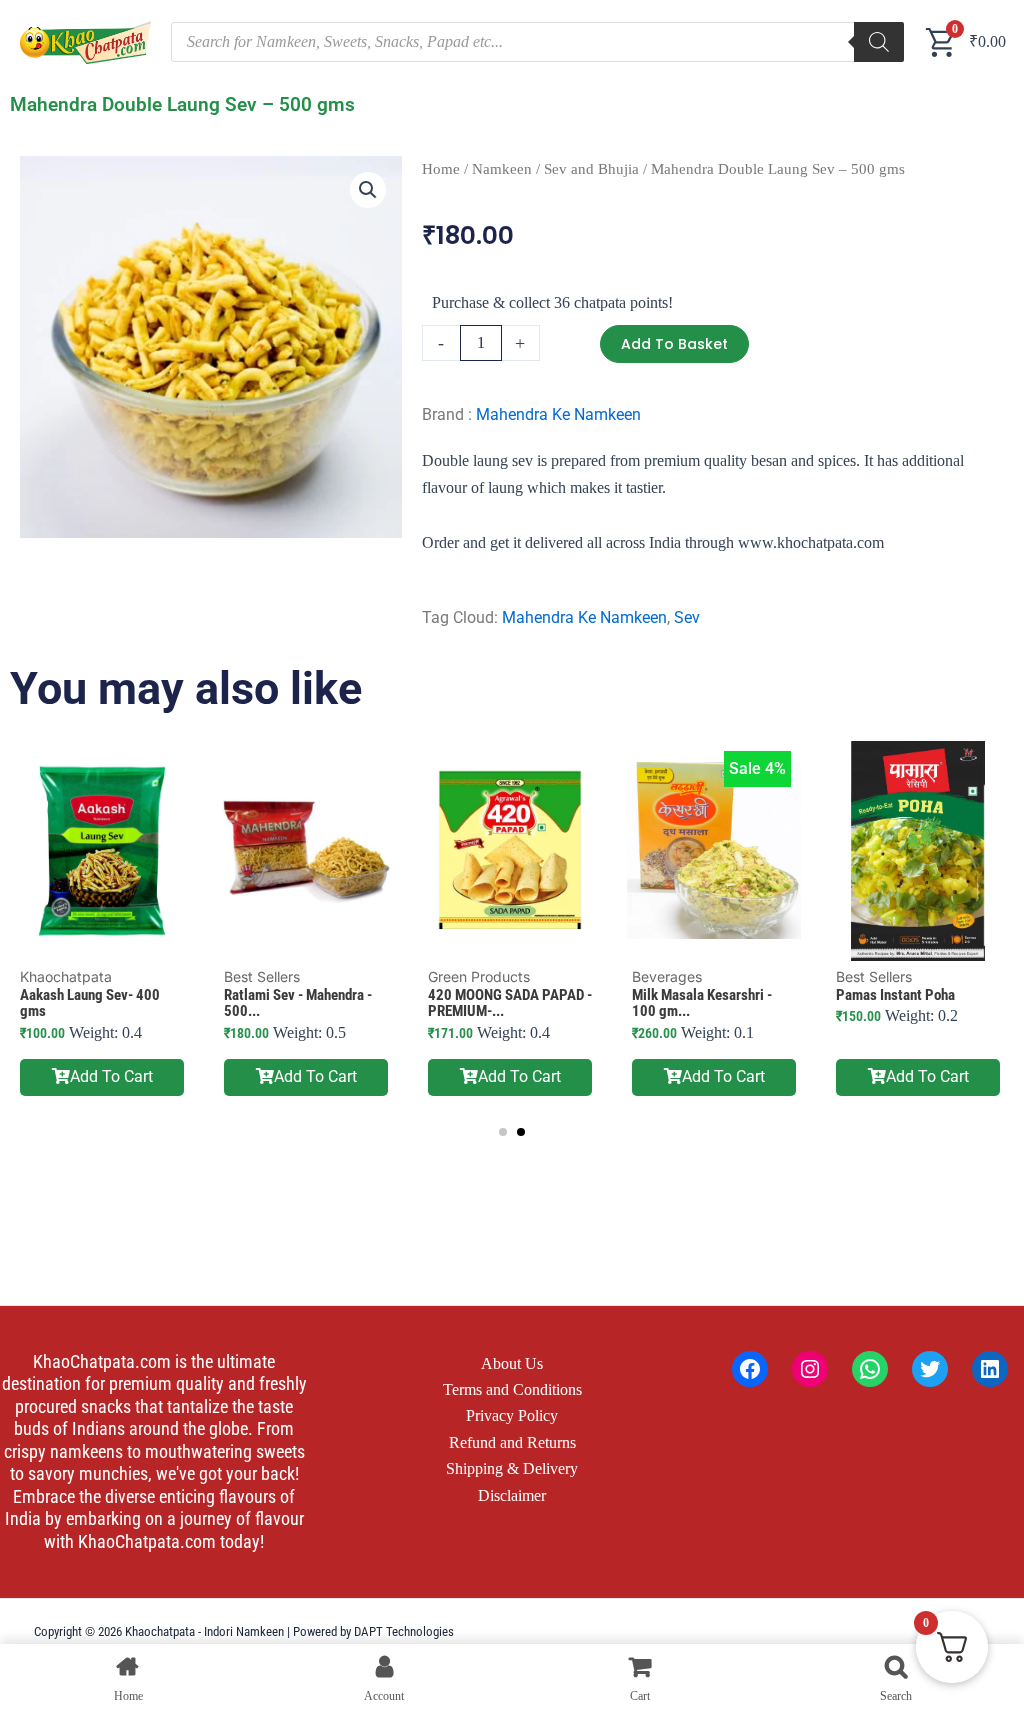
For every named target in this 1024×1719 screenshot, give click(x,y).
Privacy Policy (512, 1415)
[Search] (879, 42)
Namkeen (502, 169)
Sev (687, 617)
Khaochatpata (66, 976)
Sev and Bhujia (591, 169)
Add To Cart (111, 1076)
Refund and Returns (512, 1442)
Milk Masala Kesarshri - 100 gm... (702, 1003)
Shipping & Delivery (512, 1468)
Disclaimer (512, 1495)
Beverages (667, 976)
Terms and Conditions (512, 1389)
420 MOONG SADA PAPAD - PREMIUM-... (510, 1003)
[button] (368, 190)
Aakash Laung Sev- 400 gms (90, 1003)
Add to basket (674, 344)
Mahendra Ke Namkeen (558, 414)
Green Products (479, 976)
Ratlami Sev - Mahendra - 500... (298, 1003)
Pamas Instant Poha (895, 995)
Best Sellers (262, 976)
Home (441, 169)
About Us (512, 1363)
